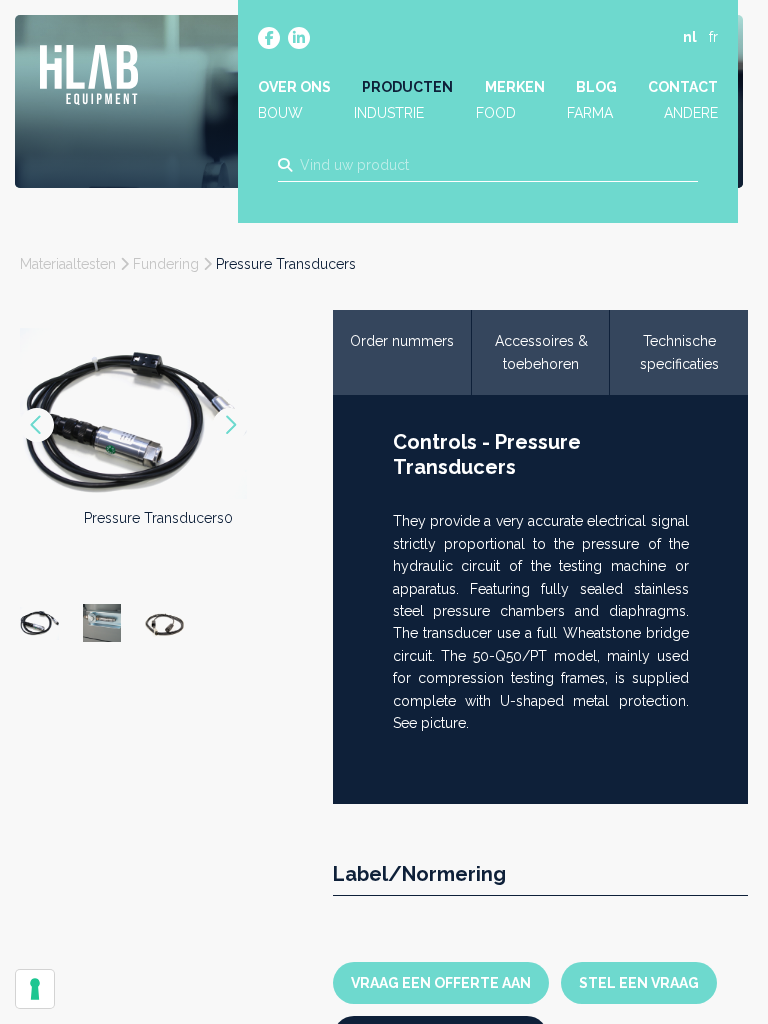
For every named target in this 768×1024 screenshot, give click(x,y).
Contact (683, 87)
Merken (515, 87)
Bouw (280, 113)
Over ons (294, 87)
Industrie (389, 113)
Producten (407, 87)
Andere (691, 113)
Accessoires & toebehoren (541, 352)
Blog (596, 87)
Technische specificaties (679, 352)
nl (690, 37)
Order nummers (402, 341)
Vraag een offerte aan (441, 983)
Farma (590, 113)
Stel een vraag (639, 983)
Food (496, 113)
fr (713, 37)
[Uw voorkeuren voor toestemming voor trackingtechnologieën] (35, 989)
